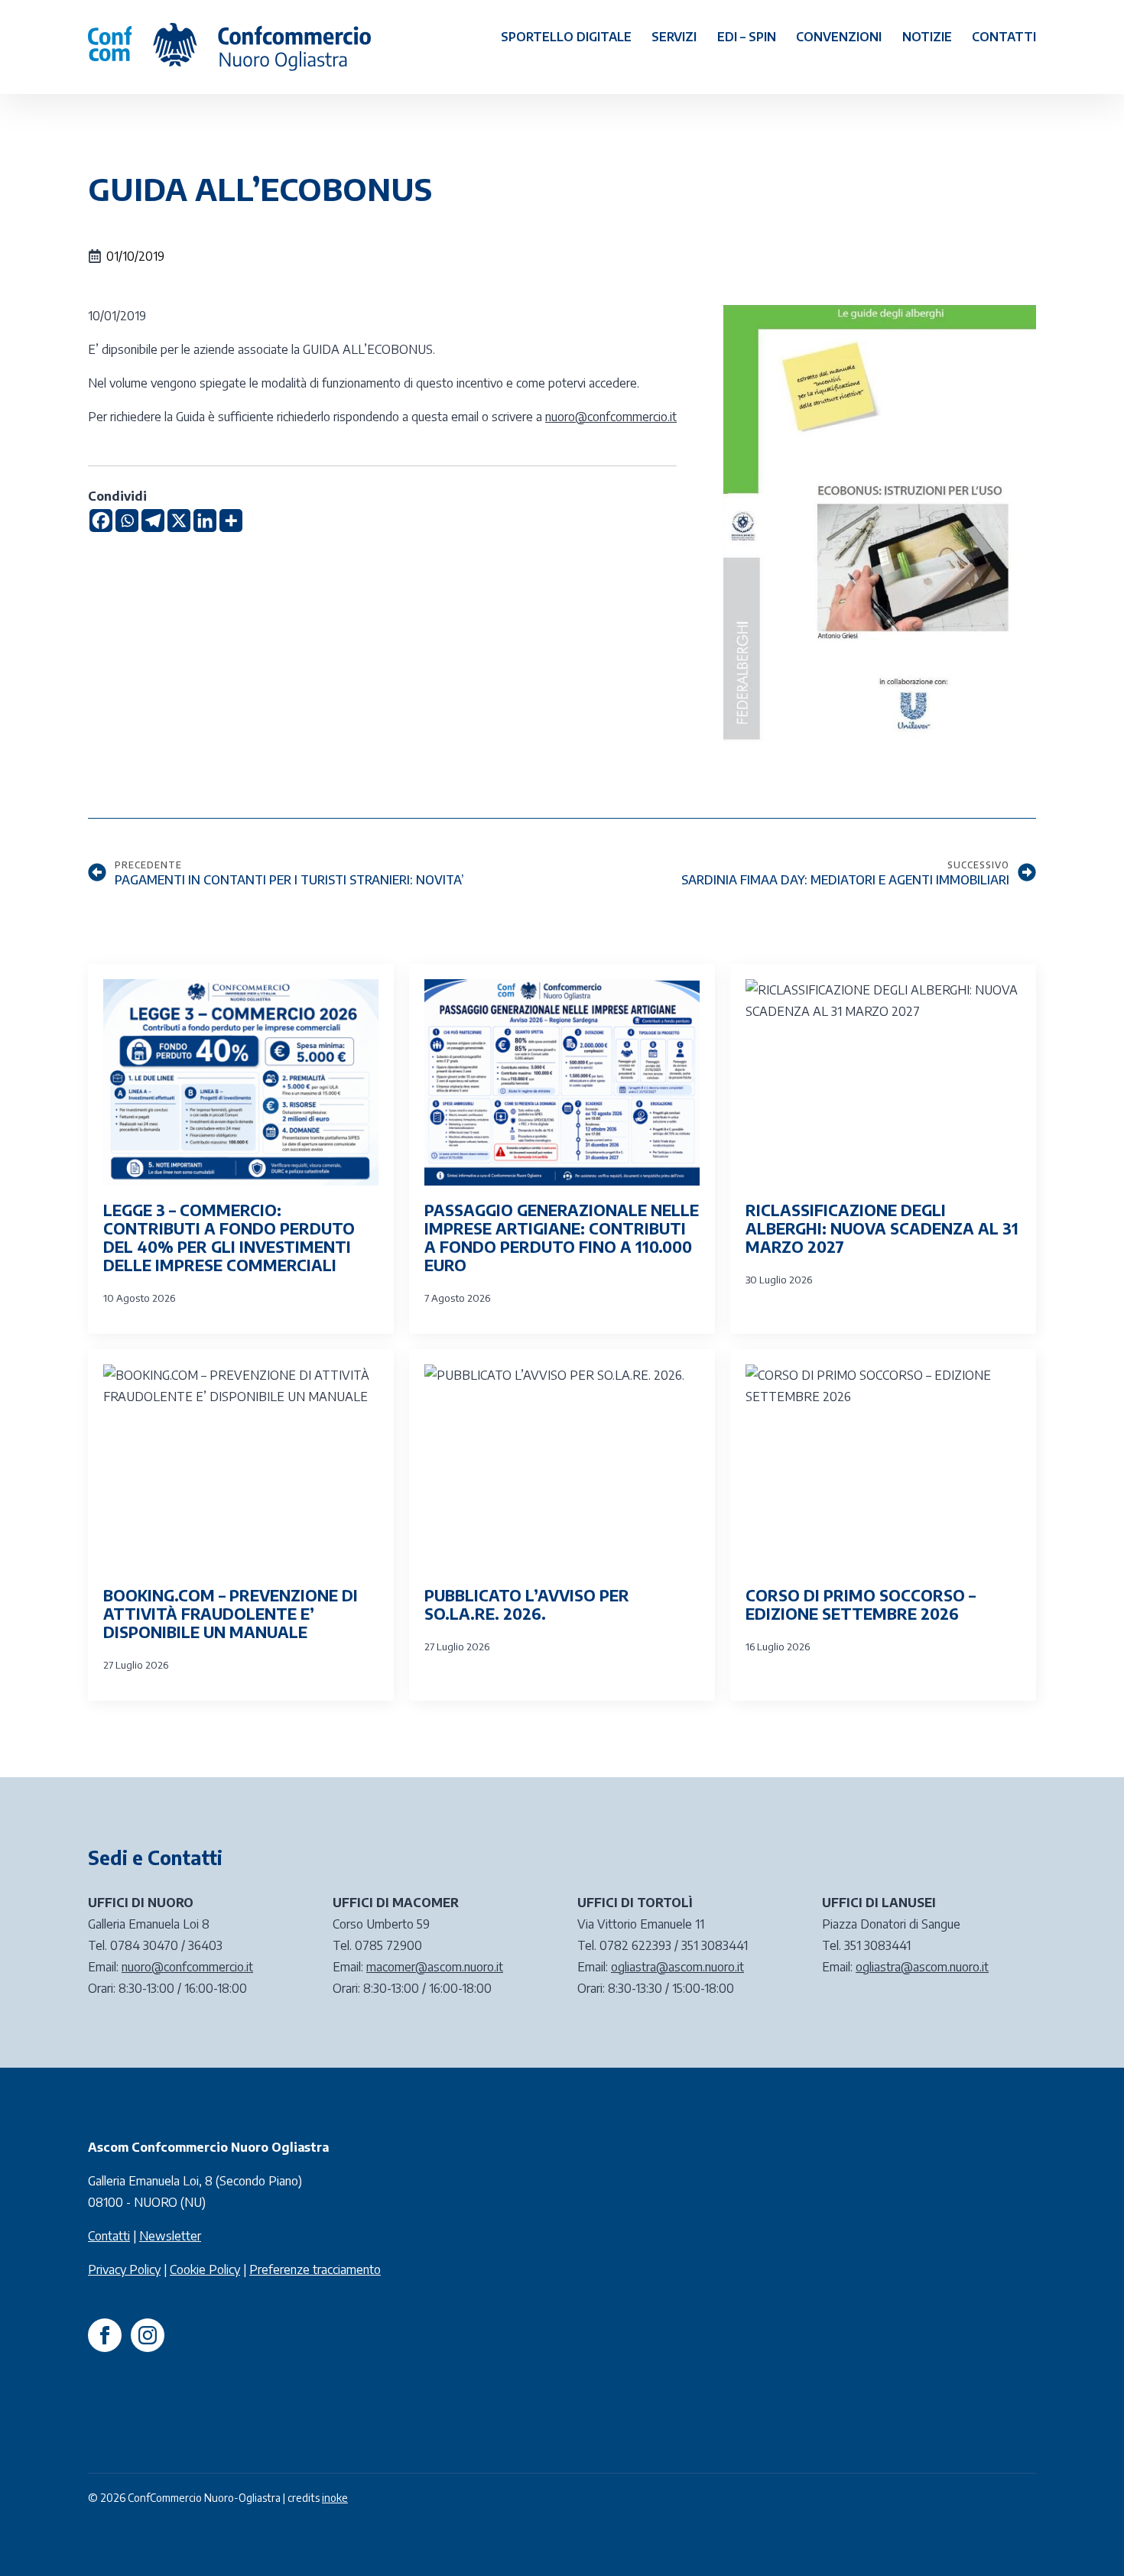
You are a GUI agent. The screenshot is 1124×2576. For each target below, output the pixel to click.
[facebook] (105, 2335)
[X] (179, 521)
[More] (231, 521)
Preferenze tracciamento (315, 2269)
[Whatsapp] (127, 521)
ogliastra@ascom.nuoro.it (677, 1967)
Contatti (1004, 37)
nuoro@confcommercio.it (611, 417)
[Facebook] (101, 521)
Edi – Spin (747, 37)
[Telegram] (153, 521)
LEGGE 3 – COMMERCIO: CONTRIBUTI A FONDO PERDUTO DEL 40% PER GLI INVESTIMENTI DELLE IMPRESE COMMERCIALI (229, 1238)
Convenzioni (839, 37)
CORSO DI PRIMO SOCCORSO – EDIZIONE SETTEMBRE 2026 (861, 1604)
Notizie (927, 37)
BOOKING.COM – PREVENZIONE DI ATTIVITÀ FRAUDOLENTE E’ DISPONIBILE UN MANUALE (231, 1614)
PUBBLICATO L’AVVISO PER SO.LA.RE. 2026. (527, 1604)
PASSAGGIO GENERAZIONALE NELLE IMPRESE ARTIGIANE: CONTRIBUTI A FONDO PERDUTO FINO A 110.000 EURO (562, 1238)
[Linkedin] (205, 521)
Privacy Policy (124, 2269)
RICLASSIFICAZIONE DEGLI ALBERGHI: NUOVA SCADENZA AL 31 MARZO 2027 (882, 1228)
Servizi (674, 37)
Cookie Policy (205, 2269)
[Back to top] (1086, 2538)
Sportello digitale (566, 37)
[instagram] (148, 2335)
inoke (335, 2498)
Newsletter (170, 2236)
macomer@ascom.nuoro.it (435, 1967)
